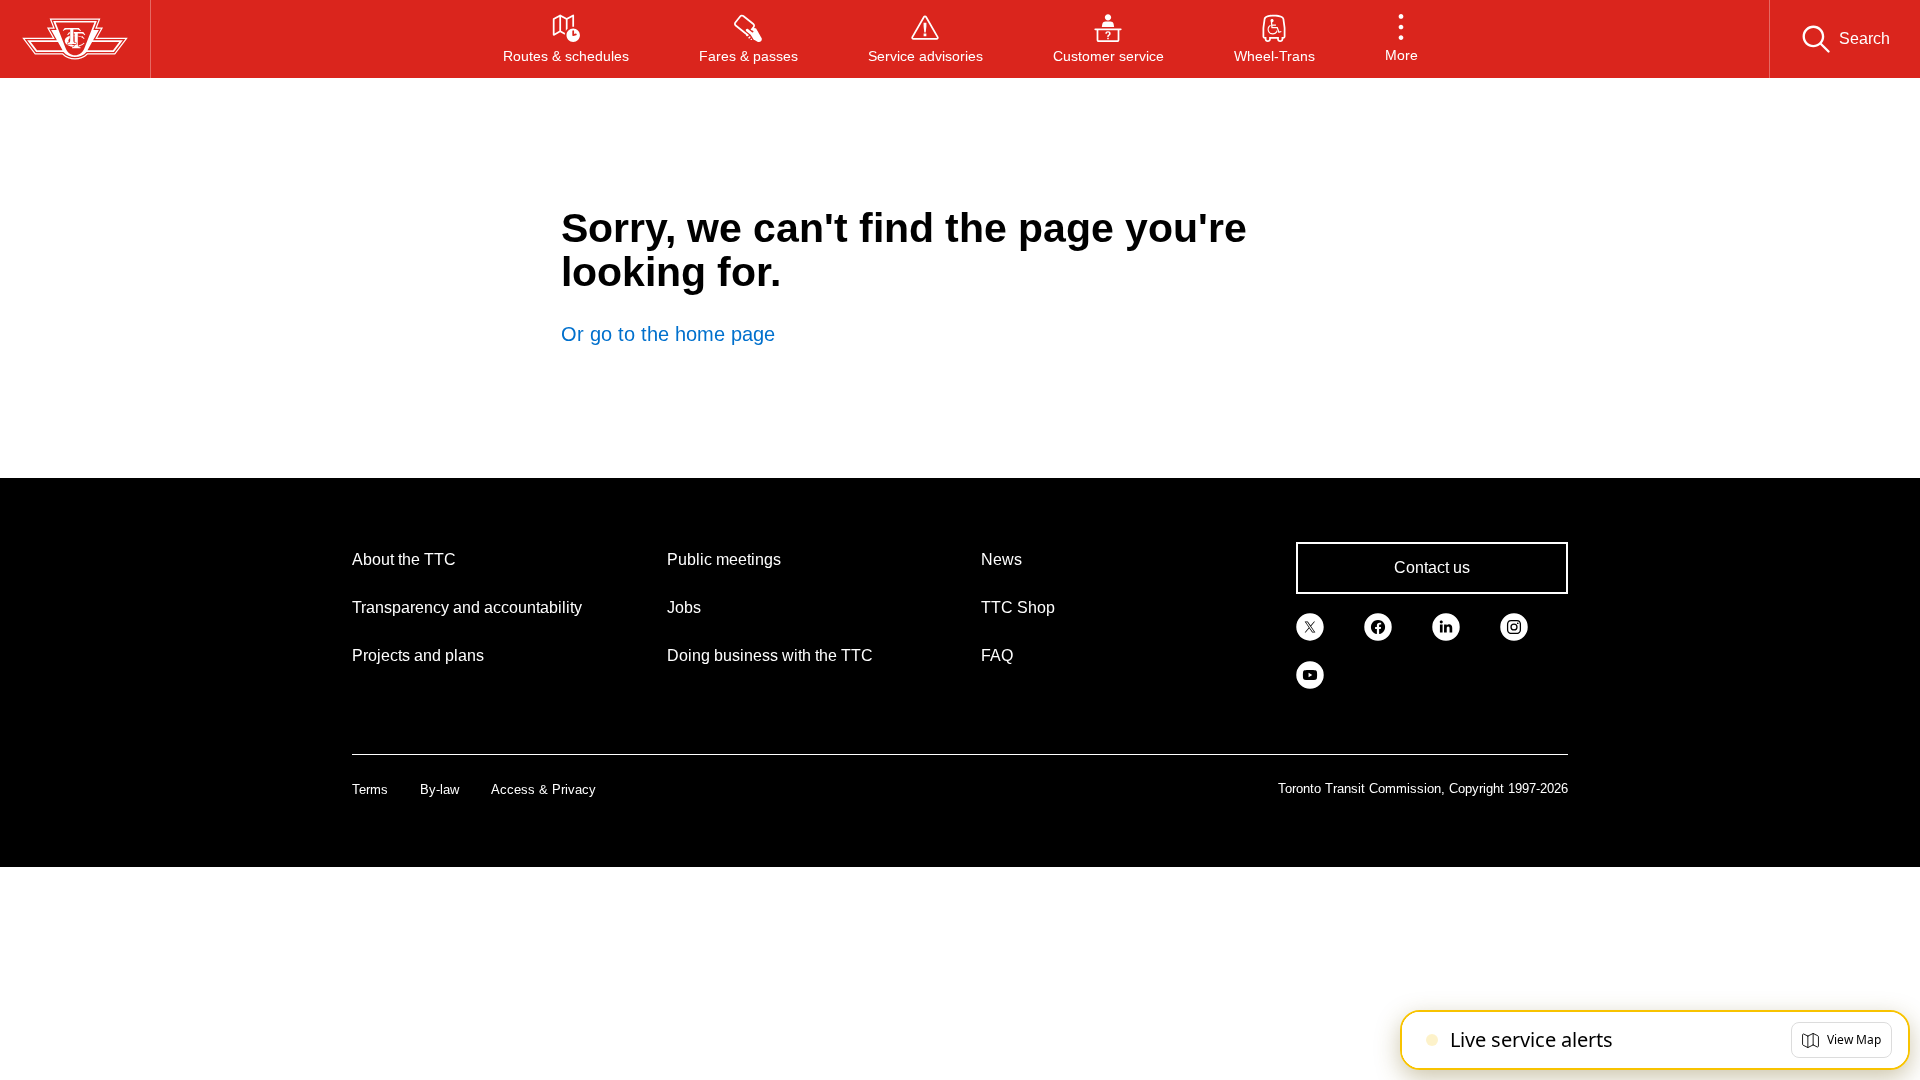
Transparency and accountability (467, 607)
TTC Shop (1018, 607)
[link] (1310, 626)
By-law (439, 789)
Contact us (1432, 567)
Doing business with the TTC (770, 655)
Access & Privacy (543, 789)
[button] (1401, 39)
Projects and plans (418, 655)
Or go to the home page (668, 334)
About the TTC (404, 559)
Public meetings (724, 559)
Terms (370, 789)
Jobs (684, 607)
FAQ (997, 655)
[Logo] (75, 39)
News (1001, 559)
